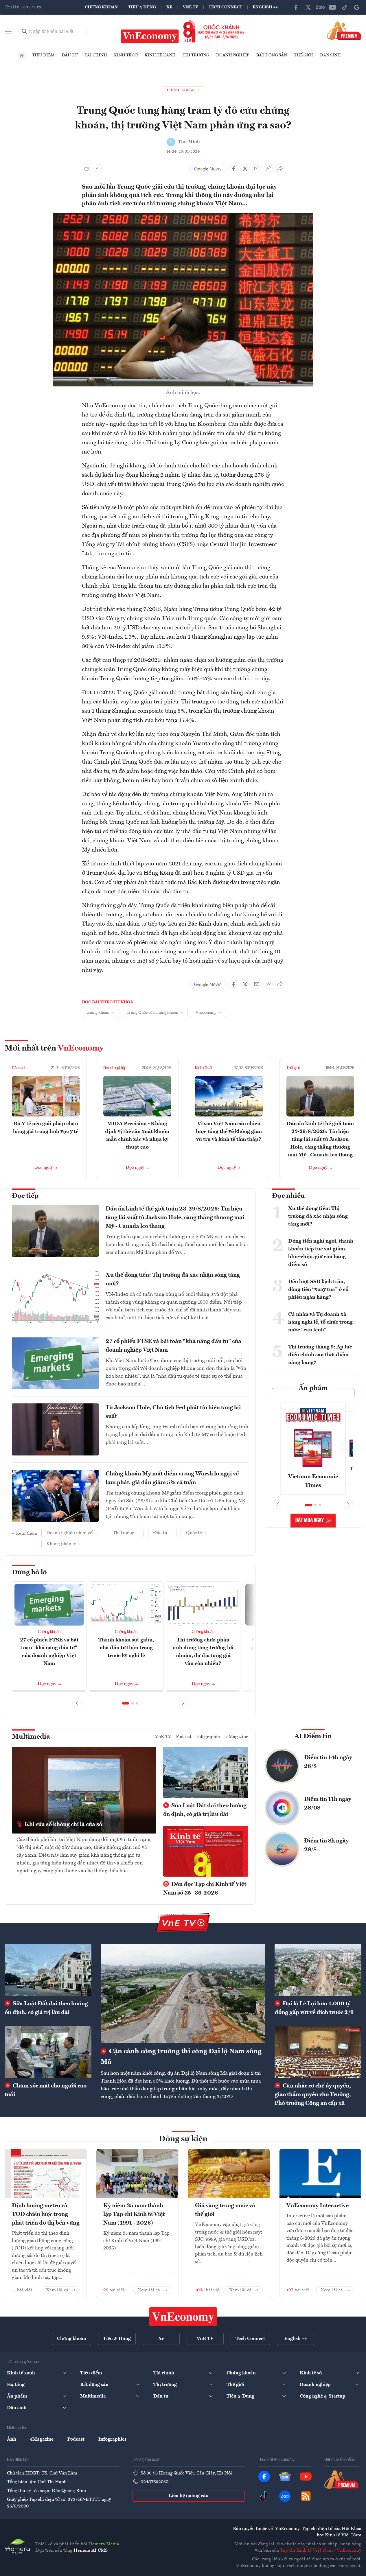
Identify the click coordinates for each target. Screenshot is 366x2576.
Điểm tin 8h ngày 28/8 (326, 1845)
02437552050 (155, 2482)
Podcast (184, 1737)
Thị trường (196, 55)
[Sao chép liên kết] (268, 169)
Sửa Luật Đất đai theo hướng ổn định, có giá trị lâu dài (205, 1810)
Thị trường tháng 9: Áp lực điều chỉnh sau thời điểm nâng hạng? (320, 1355)
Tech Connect (225, 7)
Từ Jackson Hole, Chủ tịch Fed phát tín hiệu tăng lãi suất (173, 1412)
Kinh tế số (126, 55)
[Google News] (357, 7)
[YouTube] (332, 7)
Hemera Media (104, 2544)
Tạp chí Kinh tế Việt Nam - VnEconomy (321, 2551)
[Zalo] (320, 7)
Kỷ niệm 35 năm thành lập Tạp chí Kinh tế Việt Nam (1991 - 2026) (134, 2214)
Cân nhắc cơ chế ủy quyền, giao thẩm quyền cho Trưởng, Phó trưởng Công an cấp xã (313, 2095)
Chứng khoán (101, 7)
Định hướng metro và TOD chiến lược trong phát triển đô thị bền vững (46, 2214)
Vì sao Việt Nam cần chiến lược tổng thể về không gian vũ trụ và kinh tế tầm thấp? (229, 1132)
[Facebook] (296, 7)
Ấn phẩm (313, 1388)
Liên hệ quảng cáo (188, 2496)
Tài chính (96, 55)
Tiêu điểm (43, 55)
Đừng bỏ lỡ (29, 1573)
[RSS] (306, 2496)
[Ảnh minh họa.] (183, 216)
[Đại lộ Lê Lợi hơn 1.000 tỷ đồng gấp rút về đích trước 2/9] (318, 1970)
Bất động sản (272, 55)
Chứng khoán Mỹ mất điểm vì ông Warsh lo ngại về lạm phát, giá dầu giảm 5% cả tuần (172, 1478)
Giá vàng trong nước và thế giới (225, 2210)
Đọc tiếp (25, 1196)
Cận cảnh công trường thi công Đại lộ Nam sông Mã (181, 2057)
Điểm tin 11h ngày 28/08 (328, 1804)
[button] (126, 1703)
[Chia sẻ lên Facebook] (233, 169)
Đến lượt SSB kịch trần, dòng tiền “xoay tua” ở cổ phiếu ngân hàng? (318, 1289)
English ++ (265, 7)
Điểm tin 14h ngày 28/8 (328, 1762)
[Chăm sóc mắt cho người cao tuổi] (48, 2052)
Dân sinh (330, 55)
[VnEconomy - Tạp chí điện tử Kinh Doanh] (183, 2317)
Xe (169, 7)
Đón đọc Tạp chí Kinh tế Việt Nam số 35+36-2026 (205, 1889)
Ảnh (12, 2439)
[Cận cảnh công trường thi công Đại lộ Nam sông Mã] (183, 1993)
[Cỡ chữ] (98, 169)
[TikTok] (345, 7)
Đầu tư (70, 55)
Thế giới (304, 55)
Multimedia (31, 1737)
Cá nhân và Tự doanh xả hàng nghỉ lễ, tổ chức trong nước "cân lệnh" (320, 1322)
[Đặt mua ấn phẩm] (344, 30)
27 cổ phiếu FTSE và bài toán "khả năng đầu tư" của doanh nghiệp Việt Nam (173, 1346)
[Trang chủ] (22, 56)
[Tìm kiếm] (25, 32)
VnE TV (191, 7)
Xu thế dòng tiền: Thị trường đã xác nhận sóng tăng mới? (173, 1280)
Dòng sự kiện (183, 2139)
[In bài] (87, 169)
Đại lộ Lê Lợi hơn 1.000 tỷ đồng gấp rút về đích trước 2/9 (314, 2008)
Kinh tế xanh (160, 55)
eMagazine (237, 1737)
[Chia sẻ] (280, 169)
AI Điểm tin (313, 1737)
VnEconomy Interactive (318, 2206)
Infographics (209, 1737)
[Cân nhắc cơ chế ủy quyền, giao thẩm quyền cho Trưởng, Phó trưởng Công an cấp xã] (318, 2052)
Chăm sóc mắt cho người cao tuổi (46, 2090)
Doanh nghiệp (233, 55)
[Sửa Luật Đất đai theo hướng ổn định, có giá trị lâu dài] (48, 1970)
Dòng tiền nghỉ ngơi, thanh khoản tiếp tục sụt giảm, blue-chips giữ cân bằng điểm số (321, 1253)
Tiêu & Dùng (142, 7)
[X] (308, 7)
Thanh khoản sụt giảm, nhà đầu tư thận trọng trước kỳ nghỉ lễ (126, 1648)
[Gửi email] (257, 169)
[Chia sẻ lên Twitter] (245, 169)
